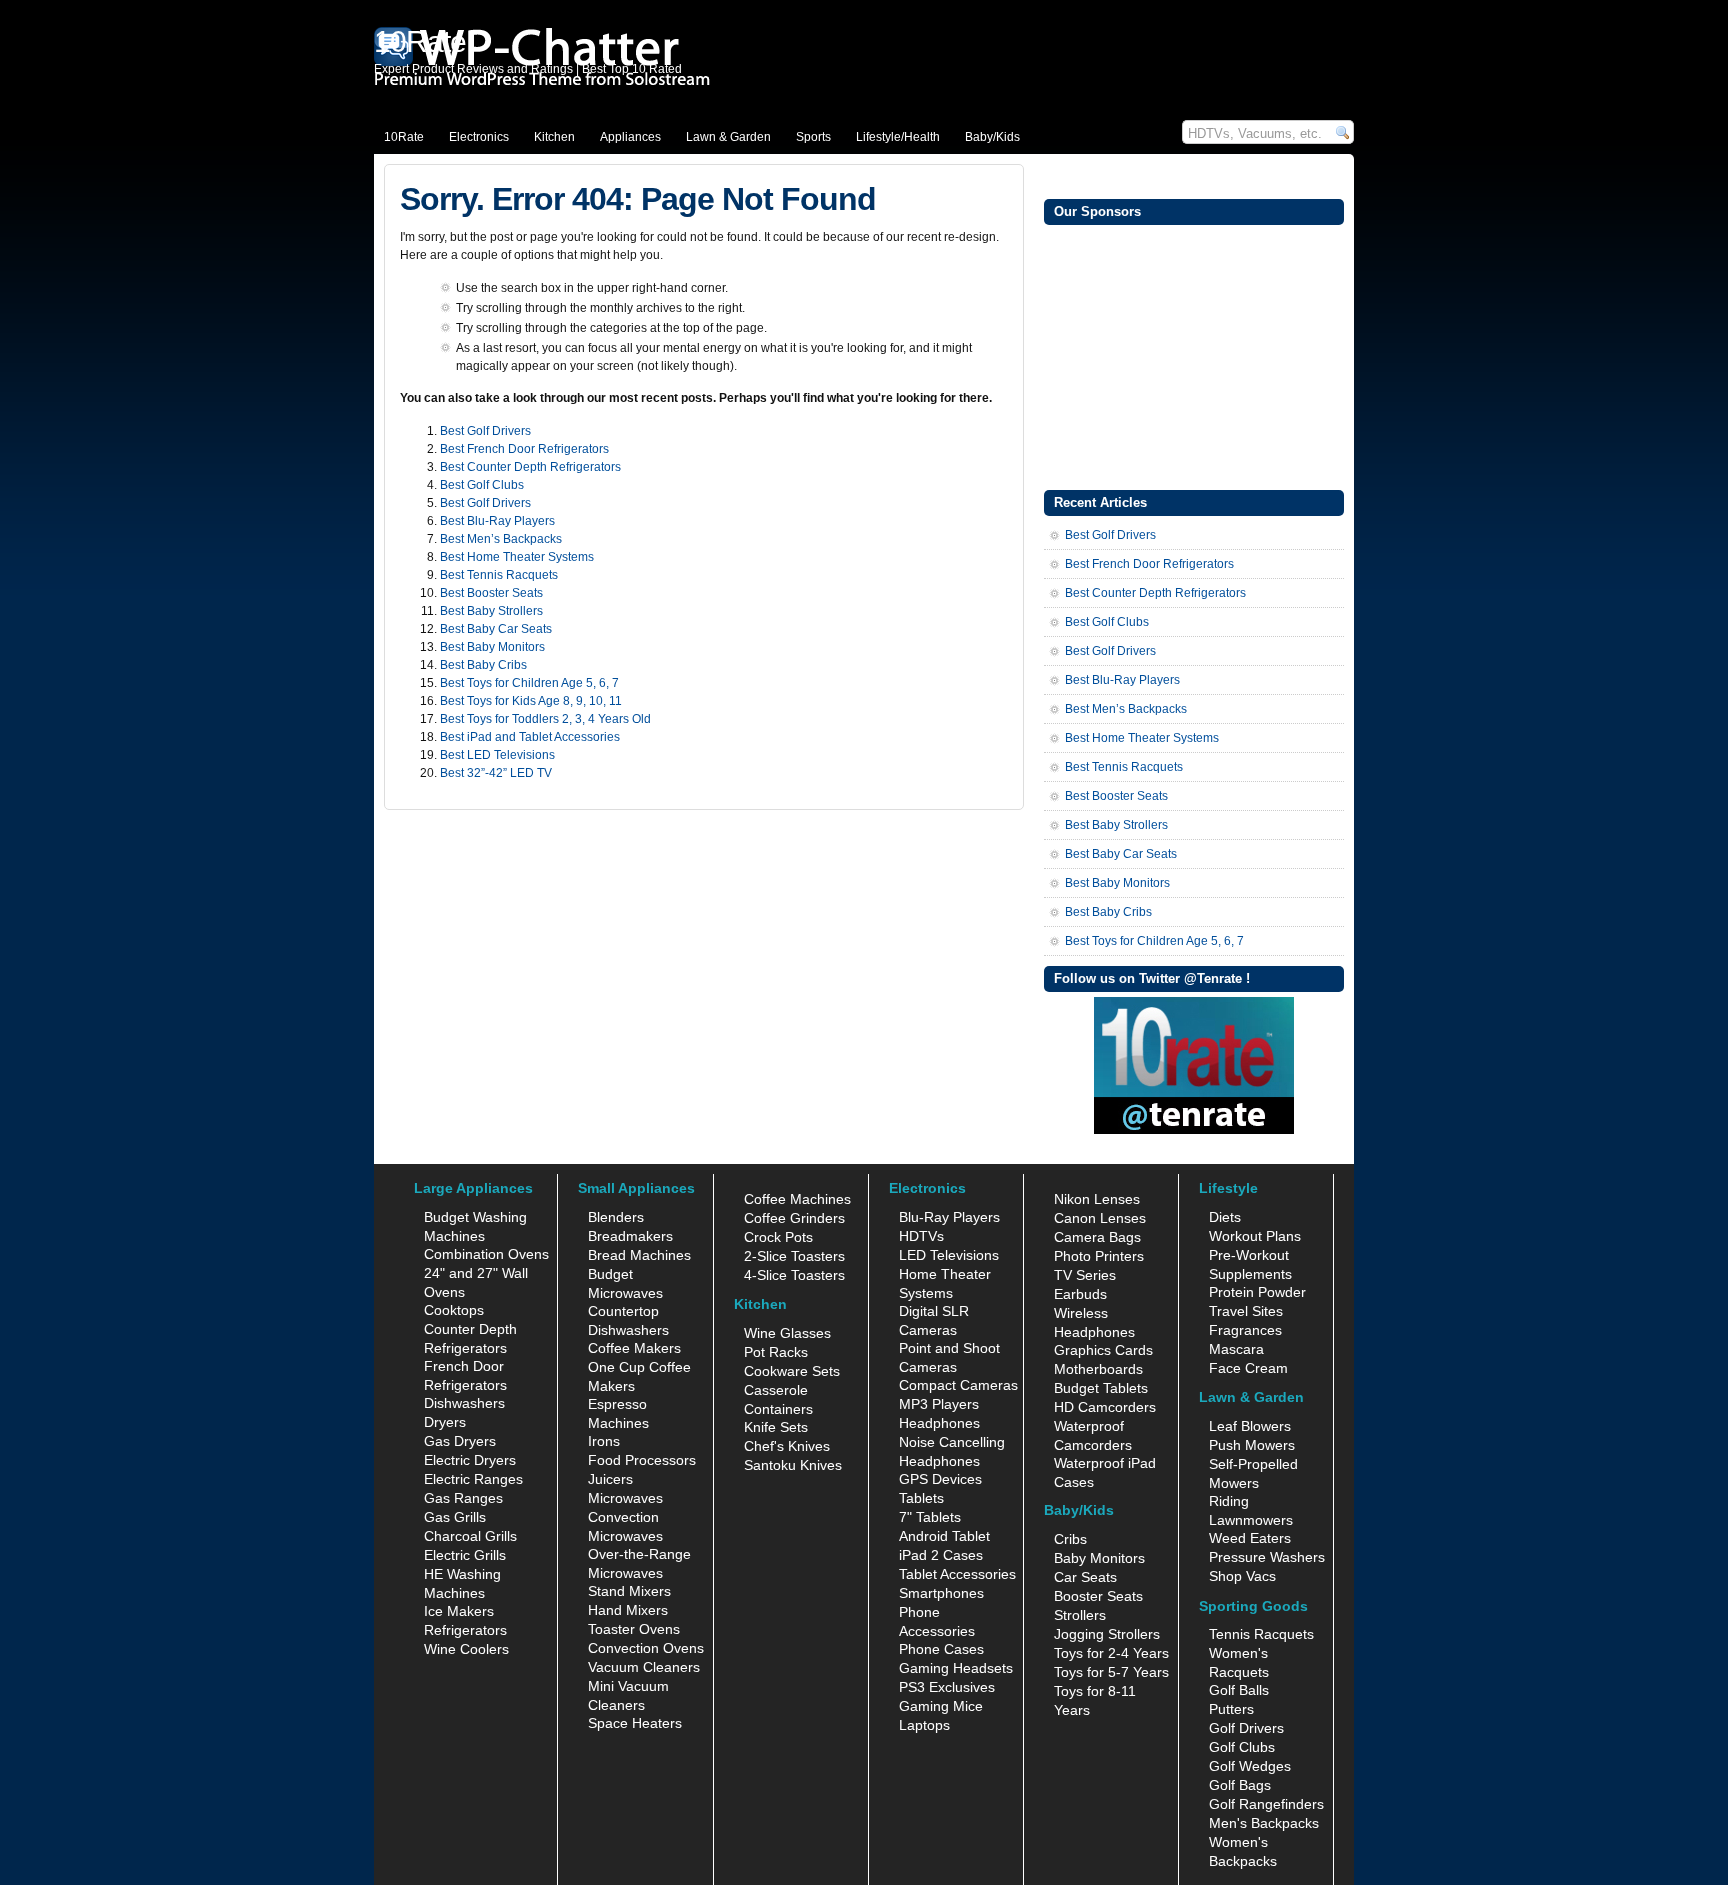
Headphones (939, 1423)
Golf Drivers (1246, 1728)
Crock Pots (778, 1237)
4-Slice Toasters (794, 1275)
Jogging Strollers (1107, 1634)
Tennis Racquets (1261, 1634)
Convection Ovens (646, 1648)
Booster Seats (1098, 1596)
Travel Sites (1246, 1311)
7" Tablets (930, 1517)
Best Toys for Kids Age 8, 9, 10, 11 (531, 701)
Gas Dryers (460, 1441)
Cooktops (454, 1310)
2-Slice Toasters (794, 1256)
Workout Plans (1255, 1236)
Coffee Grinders (794, 1218)
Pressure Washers (1267, 1557)
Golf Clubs (1242, 1747)
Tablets (921, 1498)
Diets (1225, 1217)
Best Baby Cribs (483, 665)
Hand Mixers (628, 1610)
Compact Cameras (958, 1385)
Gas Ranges (463, 1498)
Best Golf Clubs (482, 485)
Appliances (630, 137)
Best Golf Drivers (485, 431)
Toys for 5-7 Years (1111, 1672)
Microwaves (625, 1498)
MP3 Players (939, 1404)
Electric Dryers (470, 1460)
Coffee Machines (797, 1199)
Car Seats (1085, 1577)
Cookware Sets (792, 1371)
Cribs (1070, 1539)
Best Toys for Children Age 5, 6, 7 (529, 683)
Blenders (616, 1217)
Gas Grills (455, 1517)
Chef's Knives (787, 1446)
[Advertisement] (1194, 355)
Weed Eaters (1250, 1538)
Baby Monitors (1099, 1558)
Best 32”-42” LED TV (496, 773)
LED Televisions (949, 1255)
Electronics (479, 137)
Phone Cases (941, 1649)
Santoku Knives (793, 1465)
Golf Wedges (1250, 1766)
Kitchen (554, 137)
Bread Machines (639, 1255)
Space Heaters (635, 1723)
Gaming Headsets (956, 1668)
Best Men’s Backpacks (501, 539)
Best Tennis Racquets (499, 575)
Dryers (445, 1422)
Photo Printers (1099, 1256)
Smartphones (941, 1593)
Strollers (1080, 1615)
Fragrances (1245, 1330)
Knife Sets (776, 1427)
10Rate (404, 137)
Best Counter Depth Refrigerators (530, 467)
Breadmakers (630, 1236)
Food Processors (642, 1460)
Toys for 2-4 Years (1111, 1653)
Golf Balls (1239, 1690)
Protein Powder (1257, 1292)
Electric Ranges (473, 1479)
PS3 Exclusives (947, 1687)
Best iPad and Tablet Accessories (530, 737)
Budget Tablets (1101, 1388)
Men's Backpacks (1264, 1823)
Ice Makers (459, 1611)
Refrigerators (465, 1630)
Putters (1231, 1709)
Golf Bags (1240, 1785)
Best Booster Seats (491, 593)
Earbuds (1080, 1294)
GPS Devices (940, 1479)
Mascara (1236, 1349)
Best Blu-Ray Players (497, 521)
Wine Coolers (466, 1649)
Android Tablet (944, 1536)
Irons (604, 1441)
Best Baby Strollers (491, 611)
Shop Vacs (1242, 1576)
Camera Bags (1097, 1237)
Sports (813, 137)
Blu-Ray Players (949, 1217)
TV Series (1085, 1275)
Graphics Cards (1103, 1350)
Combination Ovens (486, 1254)
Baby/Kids (992, 137)
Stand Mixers (629, 1591)
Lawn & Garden (728, 137)
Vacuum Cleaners (644, 1667)
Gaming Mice (941, 1706)
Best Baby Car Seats (496, 629)
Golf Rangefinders (1266, 1804)
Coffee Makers (634, 1348)
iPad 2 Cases (941, 1555)
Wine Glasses (787, 1333)
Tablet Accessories (957, 1574)
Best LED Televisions (497, 755)
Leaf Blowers (1250, 1426)
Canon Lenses (1100, 1218)
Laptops (924, 1725)
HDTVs (921, 1236)
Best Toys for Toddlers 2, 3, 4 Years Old (545, 719)
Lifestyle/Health (898, 137)
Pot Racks (776, 1352)
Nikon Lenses (1097, 1199)
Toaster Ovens (634, 1629)
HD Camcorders (1105, 1407)
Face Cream (1248, 1368)
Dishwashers (464, 1403)
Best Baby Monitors (492, 647)
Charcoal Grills (470, 1536)
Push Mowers (1252, 1445)
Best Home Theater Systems (517, 557)
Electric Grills (465, 1555)
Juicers (610, 1479)
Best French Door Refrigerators (524, 449)
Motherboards (1098, 1369)
